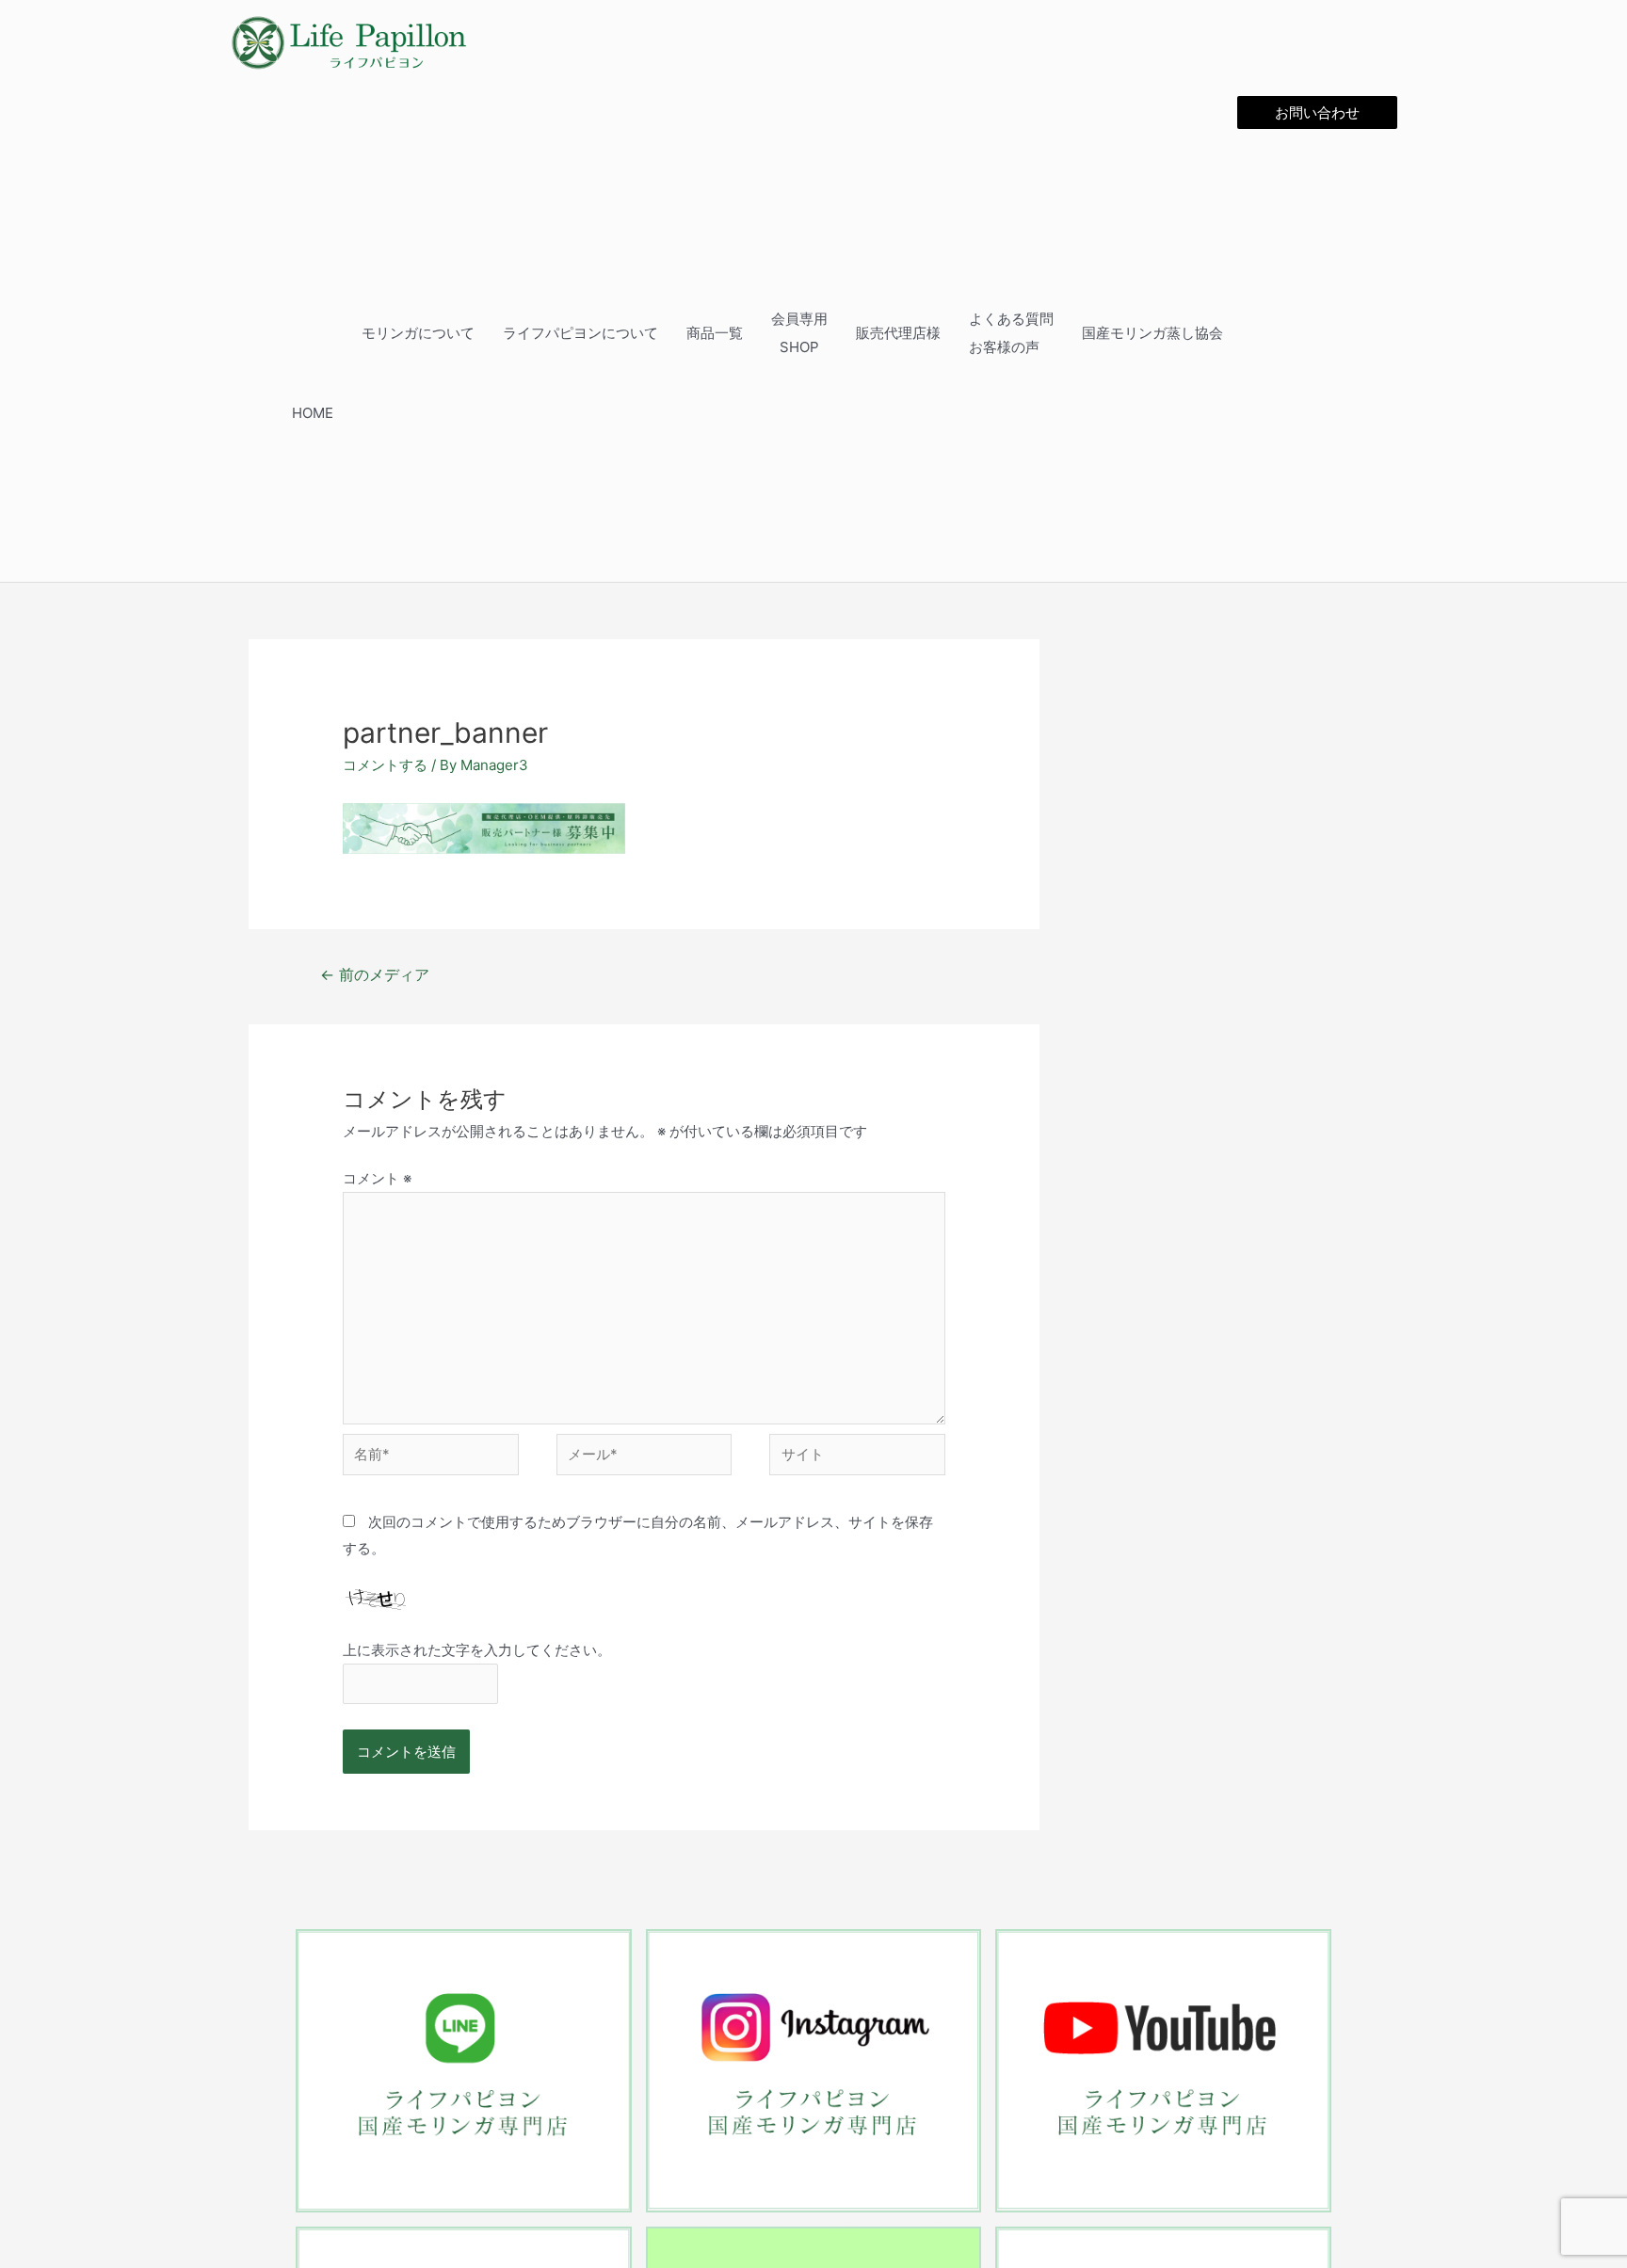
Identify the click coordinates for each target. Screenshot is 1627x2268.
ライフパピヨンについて (630, 332)
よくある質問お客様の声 (1032, 332)
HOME (380, 412)
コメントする (385, 763)
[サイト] (857, 1456)
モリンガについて (478, 332)
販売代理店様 (926, 332)
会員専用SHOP (834, 332)
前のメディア (375, 973)
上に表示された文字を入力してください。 (477, 1648)
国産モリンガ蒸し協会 (1164, 332)
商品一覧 (755, 332)
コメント (377, 1176)
